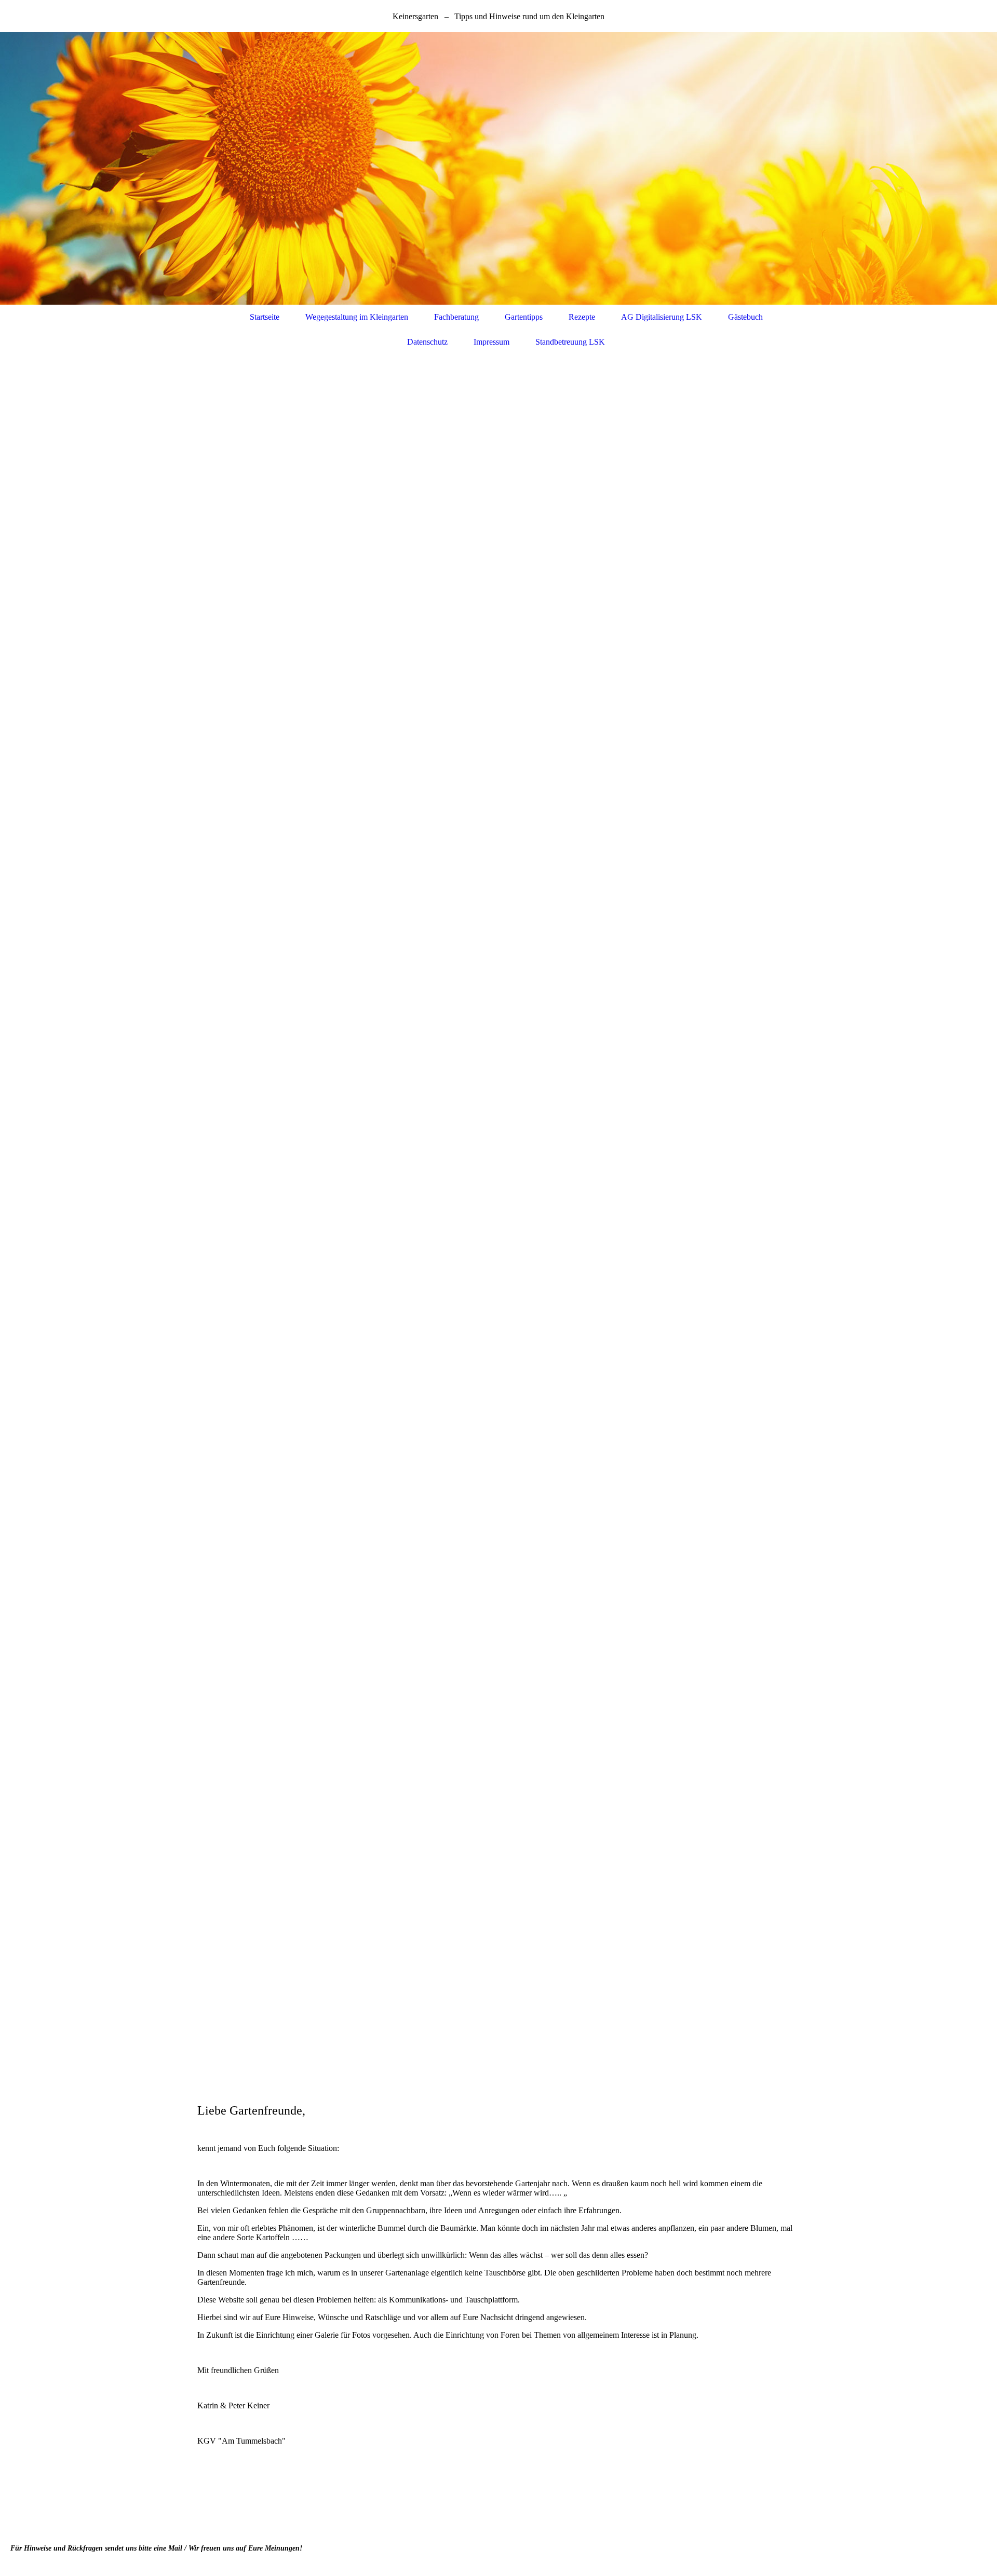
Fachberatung (456, 317)
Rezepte (582, 317)
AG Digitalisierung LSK (662, 317)
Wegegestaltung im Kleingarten (357, 317)
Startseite (265, 317)
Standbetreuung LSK (570, 342)
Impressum (491, 342)
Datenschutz (427, 342)
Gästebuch (745, 317)
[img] (498, 168)
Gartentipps (524, 317)
